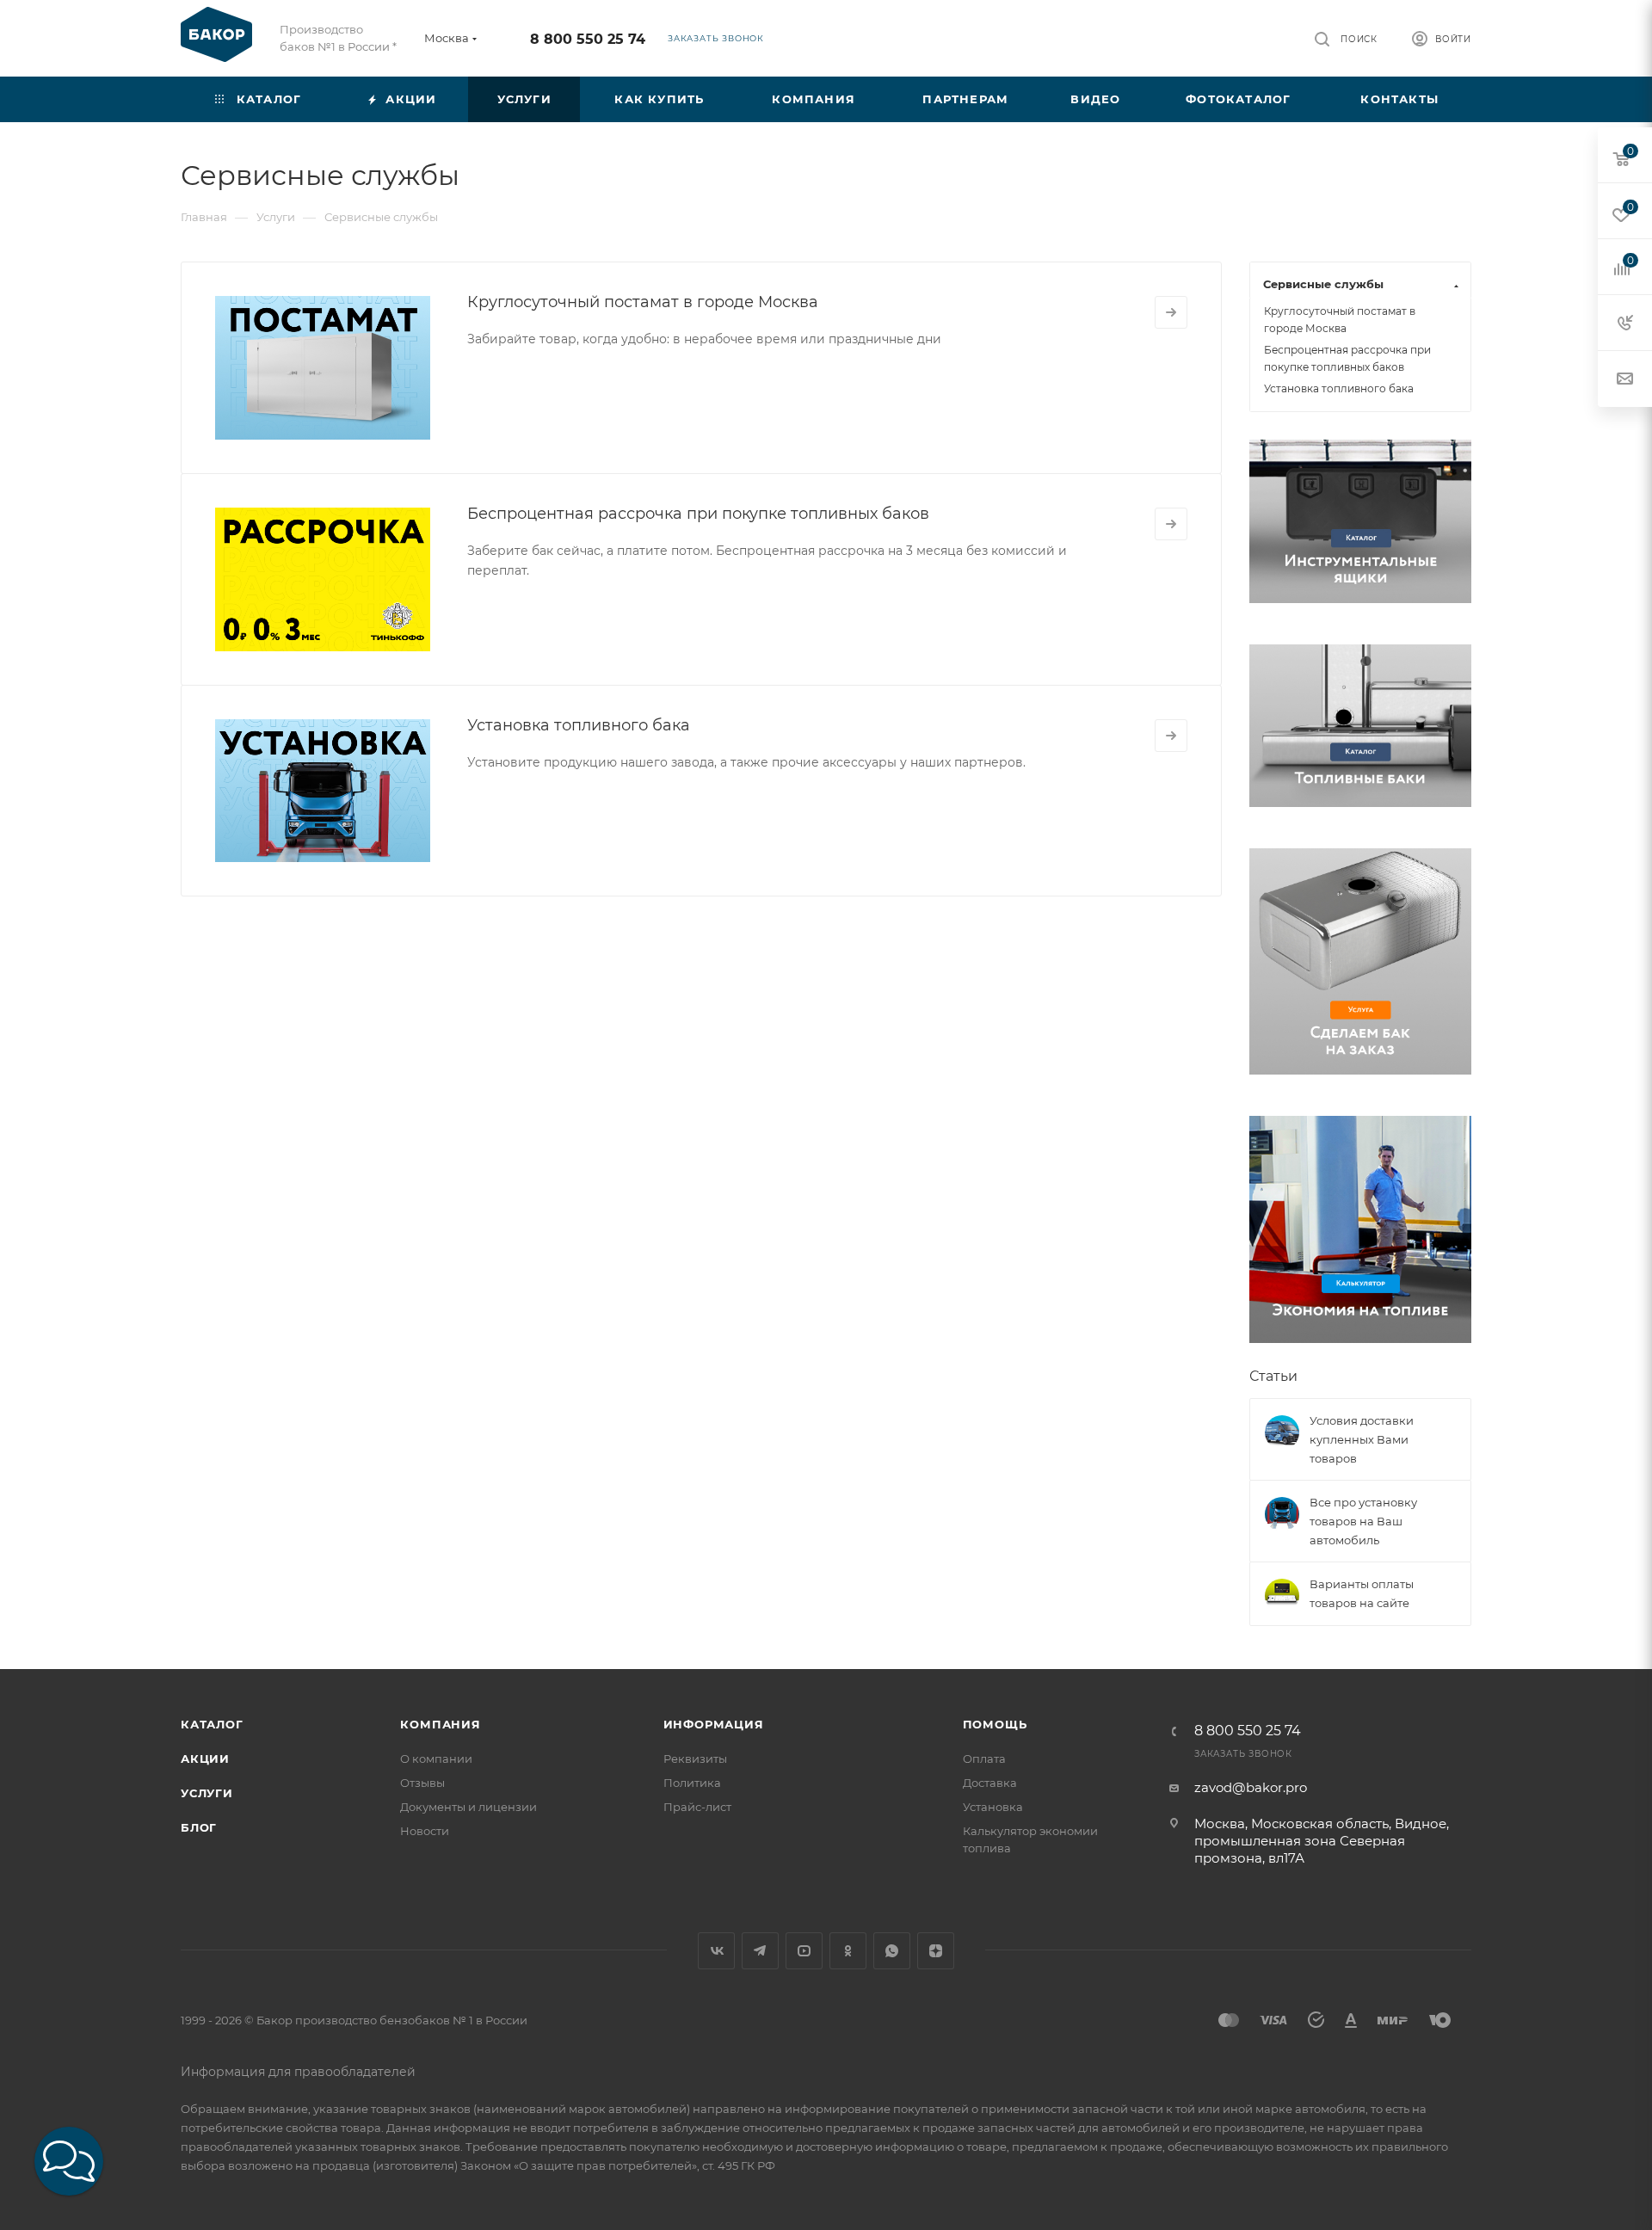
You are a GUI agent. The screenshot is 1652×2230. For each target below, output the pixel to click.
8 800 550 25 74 (588, 39)
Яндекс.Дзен (936, 1951)
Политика (692, 1783)
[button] (69, 2161)
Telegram (760, 1951)
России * (372, 46)
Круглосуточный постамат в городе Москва (643, 302)
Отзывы (422, 1783)
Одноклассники (848, 1951)
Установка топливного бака (579, 725)
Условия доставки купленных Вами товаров (1362, 1439)
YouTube (804, 1951)
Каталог (212, 1724)
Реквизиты (695, 1759)
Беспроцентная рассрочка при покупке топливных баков (698, 514)
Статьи (1273, 1376)
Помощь (995, 1724)
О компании (436, 1759)
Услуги (207, 1793)
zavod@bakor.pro (1251, 1787)
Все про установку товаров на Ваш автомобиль (1363, 1521)
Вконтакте (716, 1951)
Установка (993, 1807)
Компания (440, 1724)
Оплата (984, 1759)
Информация (714, 1724)
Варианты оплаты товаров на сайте (1362, 1593)
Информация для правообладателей (298, 2072)
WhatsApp (892, 1951)
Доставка (990, 1783)
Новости (425, 1831)
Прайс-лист (697, 1807)
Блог (199, 1827)
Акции (205, 1759)
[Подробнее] (1171, 312)
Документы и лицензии (468, 1807)
